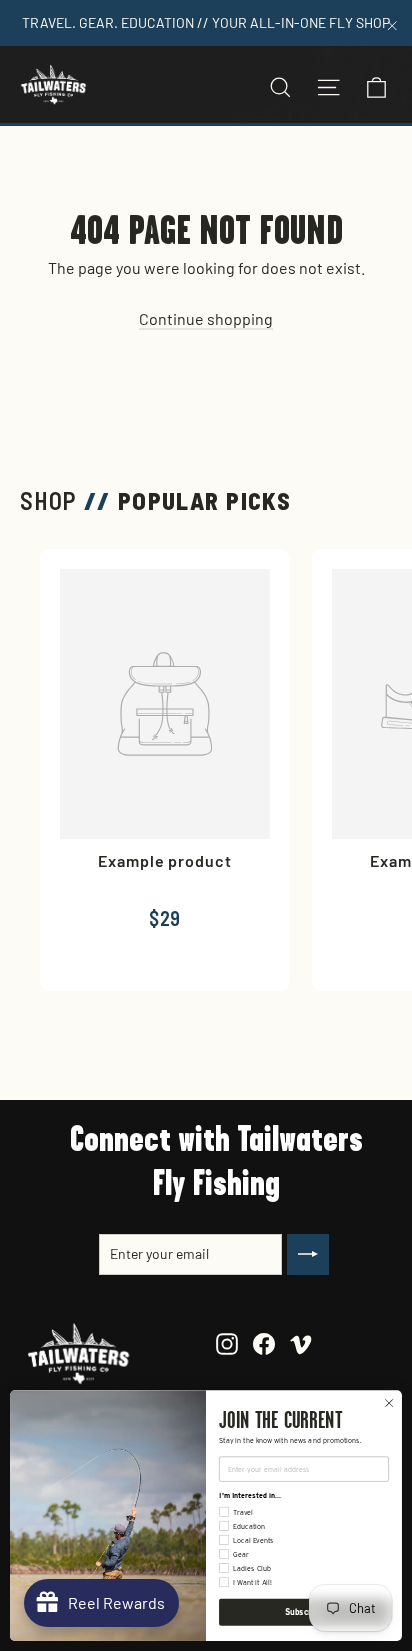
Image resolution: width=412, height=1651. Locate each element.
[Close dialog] (389, 1403)
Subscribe (304, 1612)
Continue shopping (206, 318)
